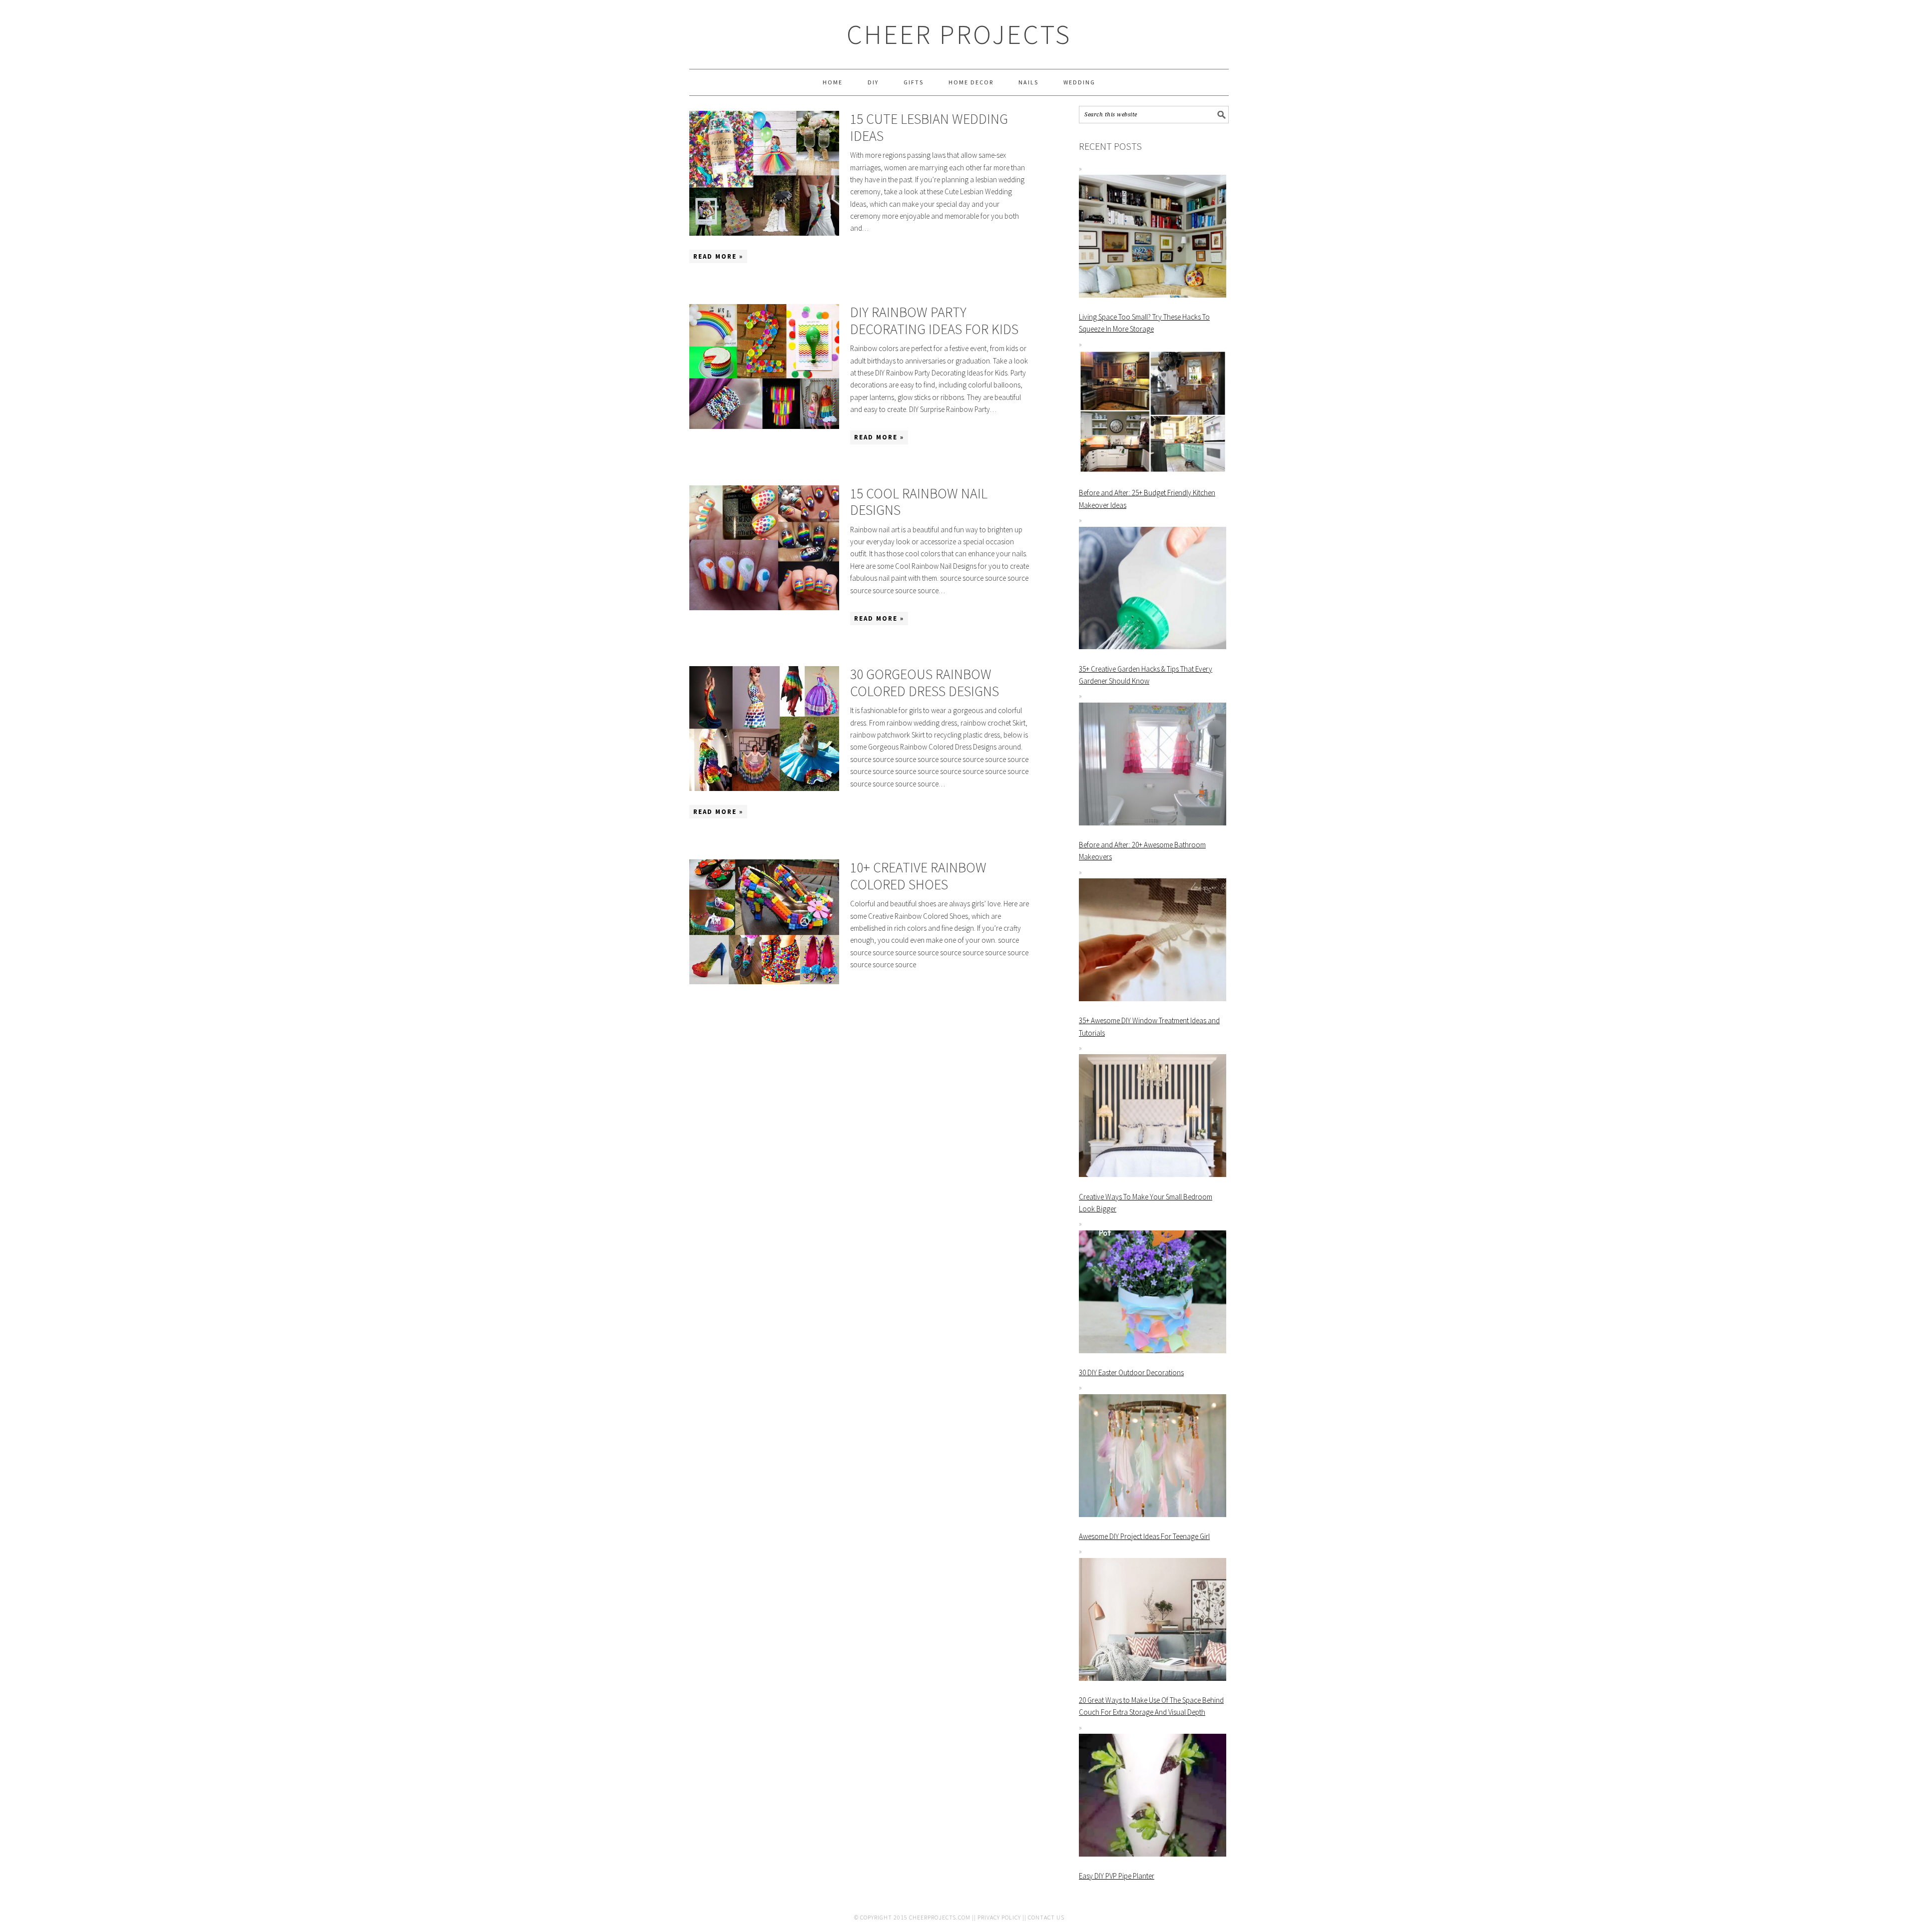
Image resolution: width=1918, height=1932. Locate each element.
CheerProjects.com (940, 1917)
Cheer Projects (959, 34)
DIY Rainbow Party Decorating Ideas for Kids (934, 321)
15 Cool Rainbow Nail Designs (919, 502)
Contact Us (1046, 1917)
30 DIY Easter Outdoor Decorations (1131, 1372)
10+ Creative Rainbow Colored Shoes (918, 876)
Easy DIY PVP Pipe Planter (1117, 1876)
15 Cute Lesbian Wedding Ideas (929, 127)
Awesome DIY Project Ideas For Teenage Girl (1144, 1536)
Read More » (718, 256)
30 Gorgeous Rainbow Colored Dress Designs (925, 683)
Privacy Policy (999, 1917)
